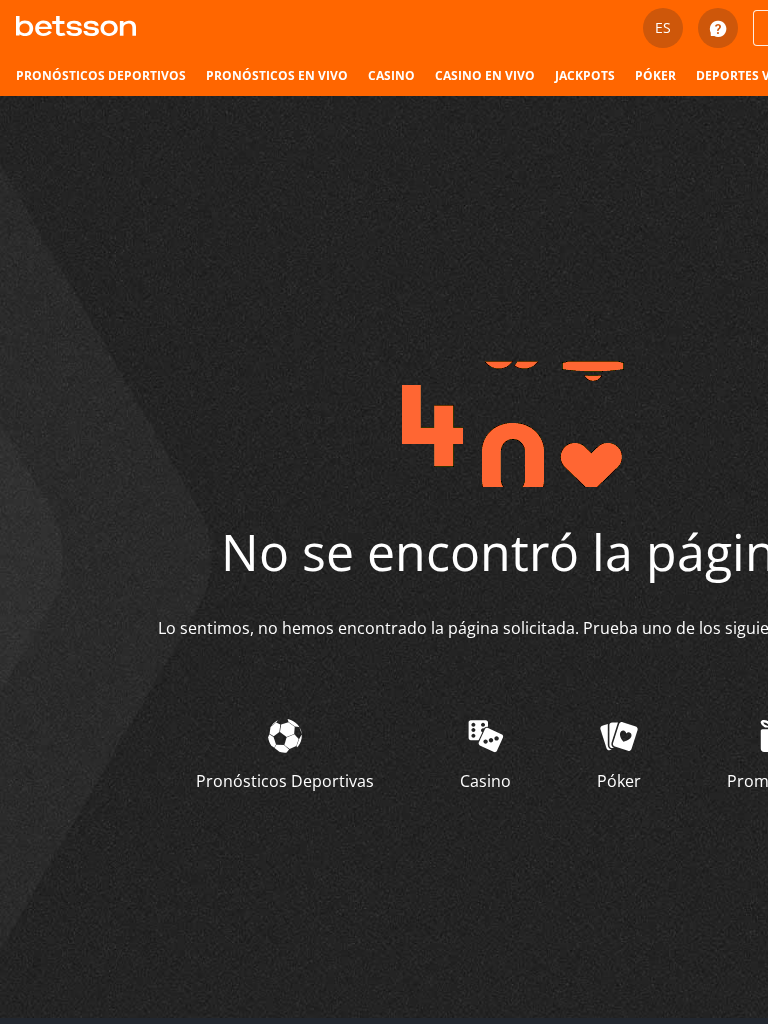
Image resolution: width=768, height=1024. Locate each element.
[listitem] (101, 76)
